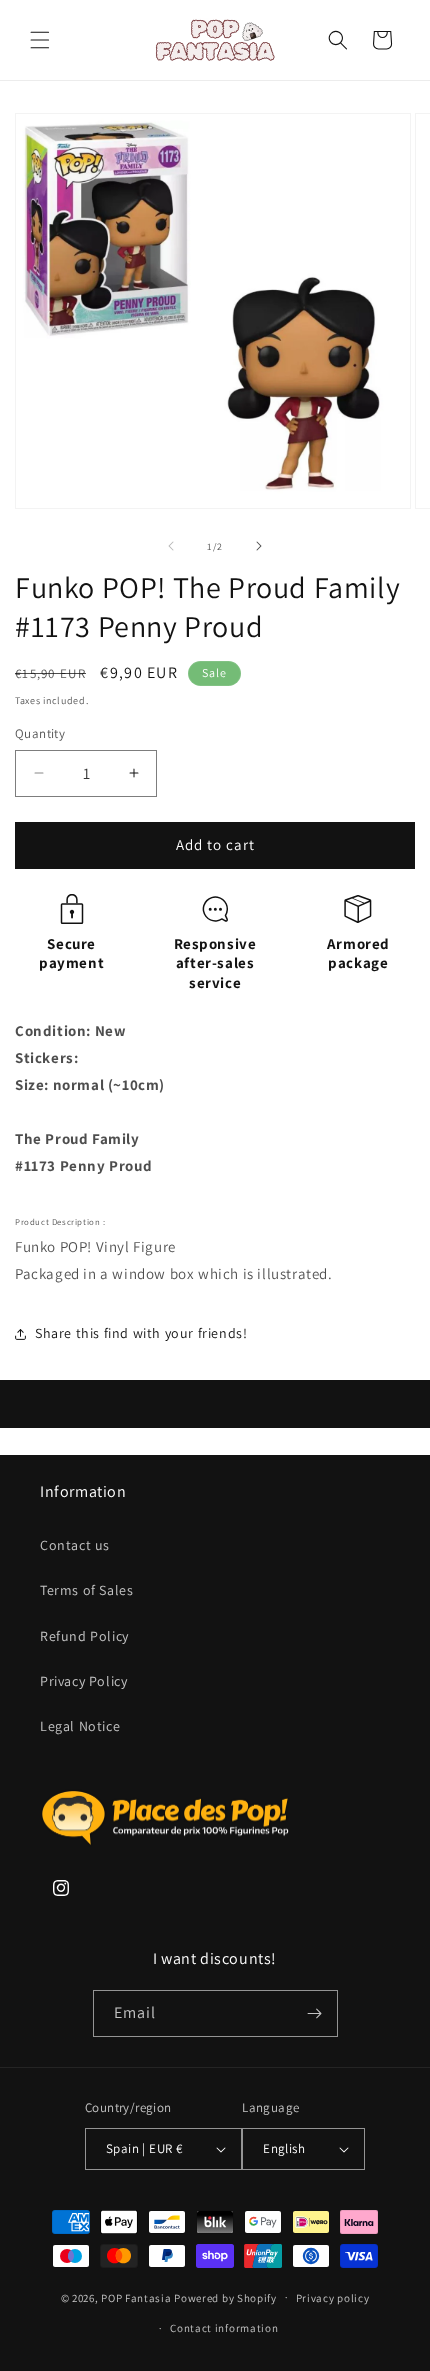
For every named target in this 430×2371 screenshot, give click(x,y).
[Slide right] (259, 546)
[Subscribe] (315, 2013)
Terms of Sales (86, 1590)
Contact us (75, 1545)
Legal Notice (80, 1726)
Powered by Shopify (225, 2297)
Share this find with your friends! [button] (141, 1333)
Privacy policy (333, 2298)
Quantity (40, 733)
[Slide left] (171, 546)
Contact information (224, 2328)
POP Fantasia (136, 2297)
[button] (40, 40)
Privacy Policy (83, 1681)
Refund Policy (84, 1636)
